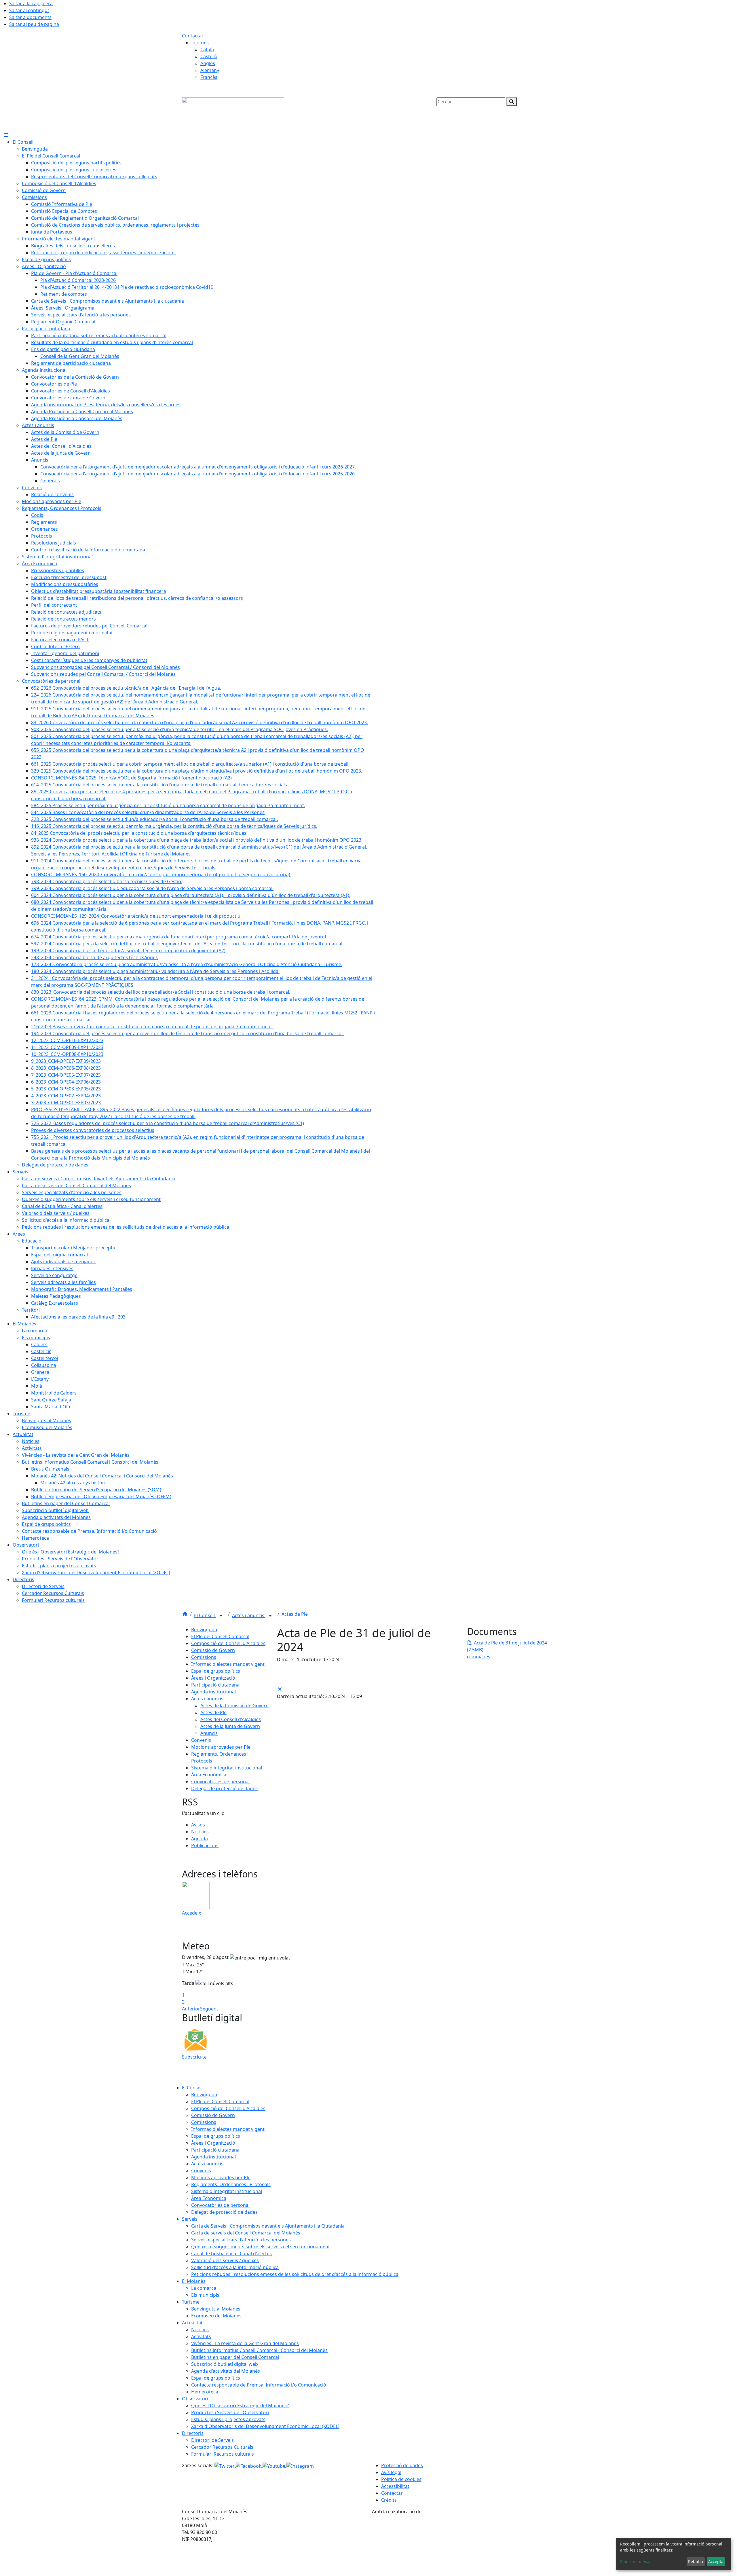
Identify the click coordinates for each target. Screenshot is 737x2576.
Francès (209, 77)
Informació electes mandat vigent (228, 1664)
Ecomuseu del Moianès (216, 2316)
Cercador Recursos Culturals (222, 2447)
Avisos (198, 1825)
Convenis (201, 1740)
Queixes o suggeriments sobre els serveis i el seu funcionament (261, 2247)
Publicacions (205, 1845)
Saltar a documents (30, 17)
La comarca (204, 2288)
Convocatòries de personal (220, 1782)
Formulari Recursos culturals (223, 2454)
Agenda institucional (213, 1692)
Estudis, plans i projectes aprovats (228, 2419)
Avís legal (391, 2472)
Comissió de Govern (213, 1650)
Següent (209, 2009)
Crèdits (389, 2500)
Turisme (191, 2302)
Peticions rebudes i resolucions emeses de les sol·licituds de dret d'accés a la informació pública (295, 2274)
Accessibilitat (395, 2486)
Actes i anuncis (249, 1615)
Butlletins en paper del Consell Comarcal (235, 2357)
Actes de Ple (295, 1614)
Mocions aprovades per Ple (221, 1747)
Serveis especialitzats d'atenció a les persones (241, 2240)
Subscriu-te (194, 2057)
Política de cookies (401, 2479)
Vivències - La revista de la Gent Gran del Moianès (245, 2343)
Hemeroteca (205, 2392)
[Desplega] (221, 1616)
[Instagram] (300, 2465)
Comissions (204, 1657)
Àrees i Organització (213, 1678)
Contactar (193, 36)
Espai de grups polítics (216, 1671)
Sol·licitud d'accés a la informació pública (235, 2267)
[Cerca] (512, 102)
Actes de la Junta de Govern (230, 1726)
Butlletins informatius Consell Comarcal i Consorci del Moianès (259, 2350)
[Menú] (6, 135)
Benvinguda (204, 1630)
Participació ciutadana (215, 1685)
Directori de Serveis (212, 2440)
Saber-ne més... (635, 2561)
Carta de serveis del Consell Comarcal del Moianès (246, 2233)
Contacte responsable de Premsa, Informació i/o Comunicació (259, 2385)
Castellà (209, 56)
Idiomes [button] (200, 43)
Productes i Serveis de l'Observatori (230, 2412)
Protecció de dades (402, 2465)
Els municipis (205, 2295)
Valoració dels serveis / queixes (225, 2260)
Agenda (200, 1839)
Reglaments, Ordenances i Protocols (231, 2184)
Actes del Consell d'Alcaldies (231, 1719)
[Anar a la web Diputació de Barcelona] (464, 2545)
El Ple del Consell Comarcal (220, 1636)
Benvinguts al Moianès (216, 2309)
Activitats (201, 2336)
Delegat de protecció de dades (224, 1788)
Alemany (210, 70)
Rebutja (696, 2561)
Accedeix (191, 1913)
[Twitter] (225, 2465)
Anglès (208, 63)
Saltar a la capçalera (31, 3)
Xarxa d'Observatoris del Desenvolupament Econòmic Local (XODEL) (265, 2426)
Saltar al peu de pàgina (34, 24)
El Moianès (194, 2281)
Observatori (195, 2399)
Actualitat (192, 2323)
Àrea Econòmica (209, 1775)
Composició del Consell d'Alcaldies (228, 1643)
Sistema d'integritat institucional (227, 1768)
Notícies (200, 1832)
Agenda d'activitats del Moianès (226, 2371)
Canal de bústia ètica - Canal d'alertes (231, 2253)
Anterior (191, 2009)
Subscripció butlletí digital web (225, 2364)
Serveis (190, 2219)
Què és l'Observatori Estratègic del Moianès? (240, 2406)
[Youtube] (275, 2465)
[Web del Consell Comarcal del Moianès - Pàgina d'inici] (233, 113)
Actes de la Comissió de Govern (234, 1706)
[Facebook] (249, 2465)
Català (207, 50)
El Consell (205, 1615)
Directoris (193, 2433)
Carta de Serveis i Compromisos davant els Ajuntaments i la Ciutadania (268, 2226)
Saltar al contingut (29, 10)
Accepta (716, 2561)
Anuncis (209, 1733)
